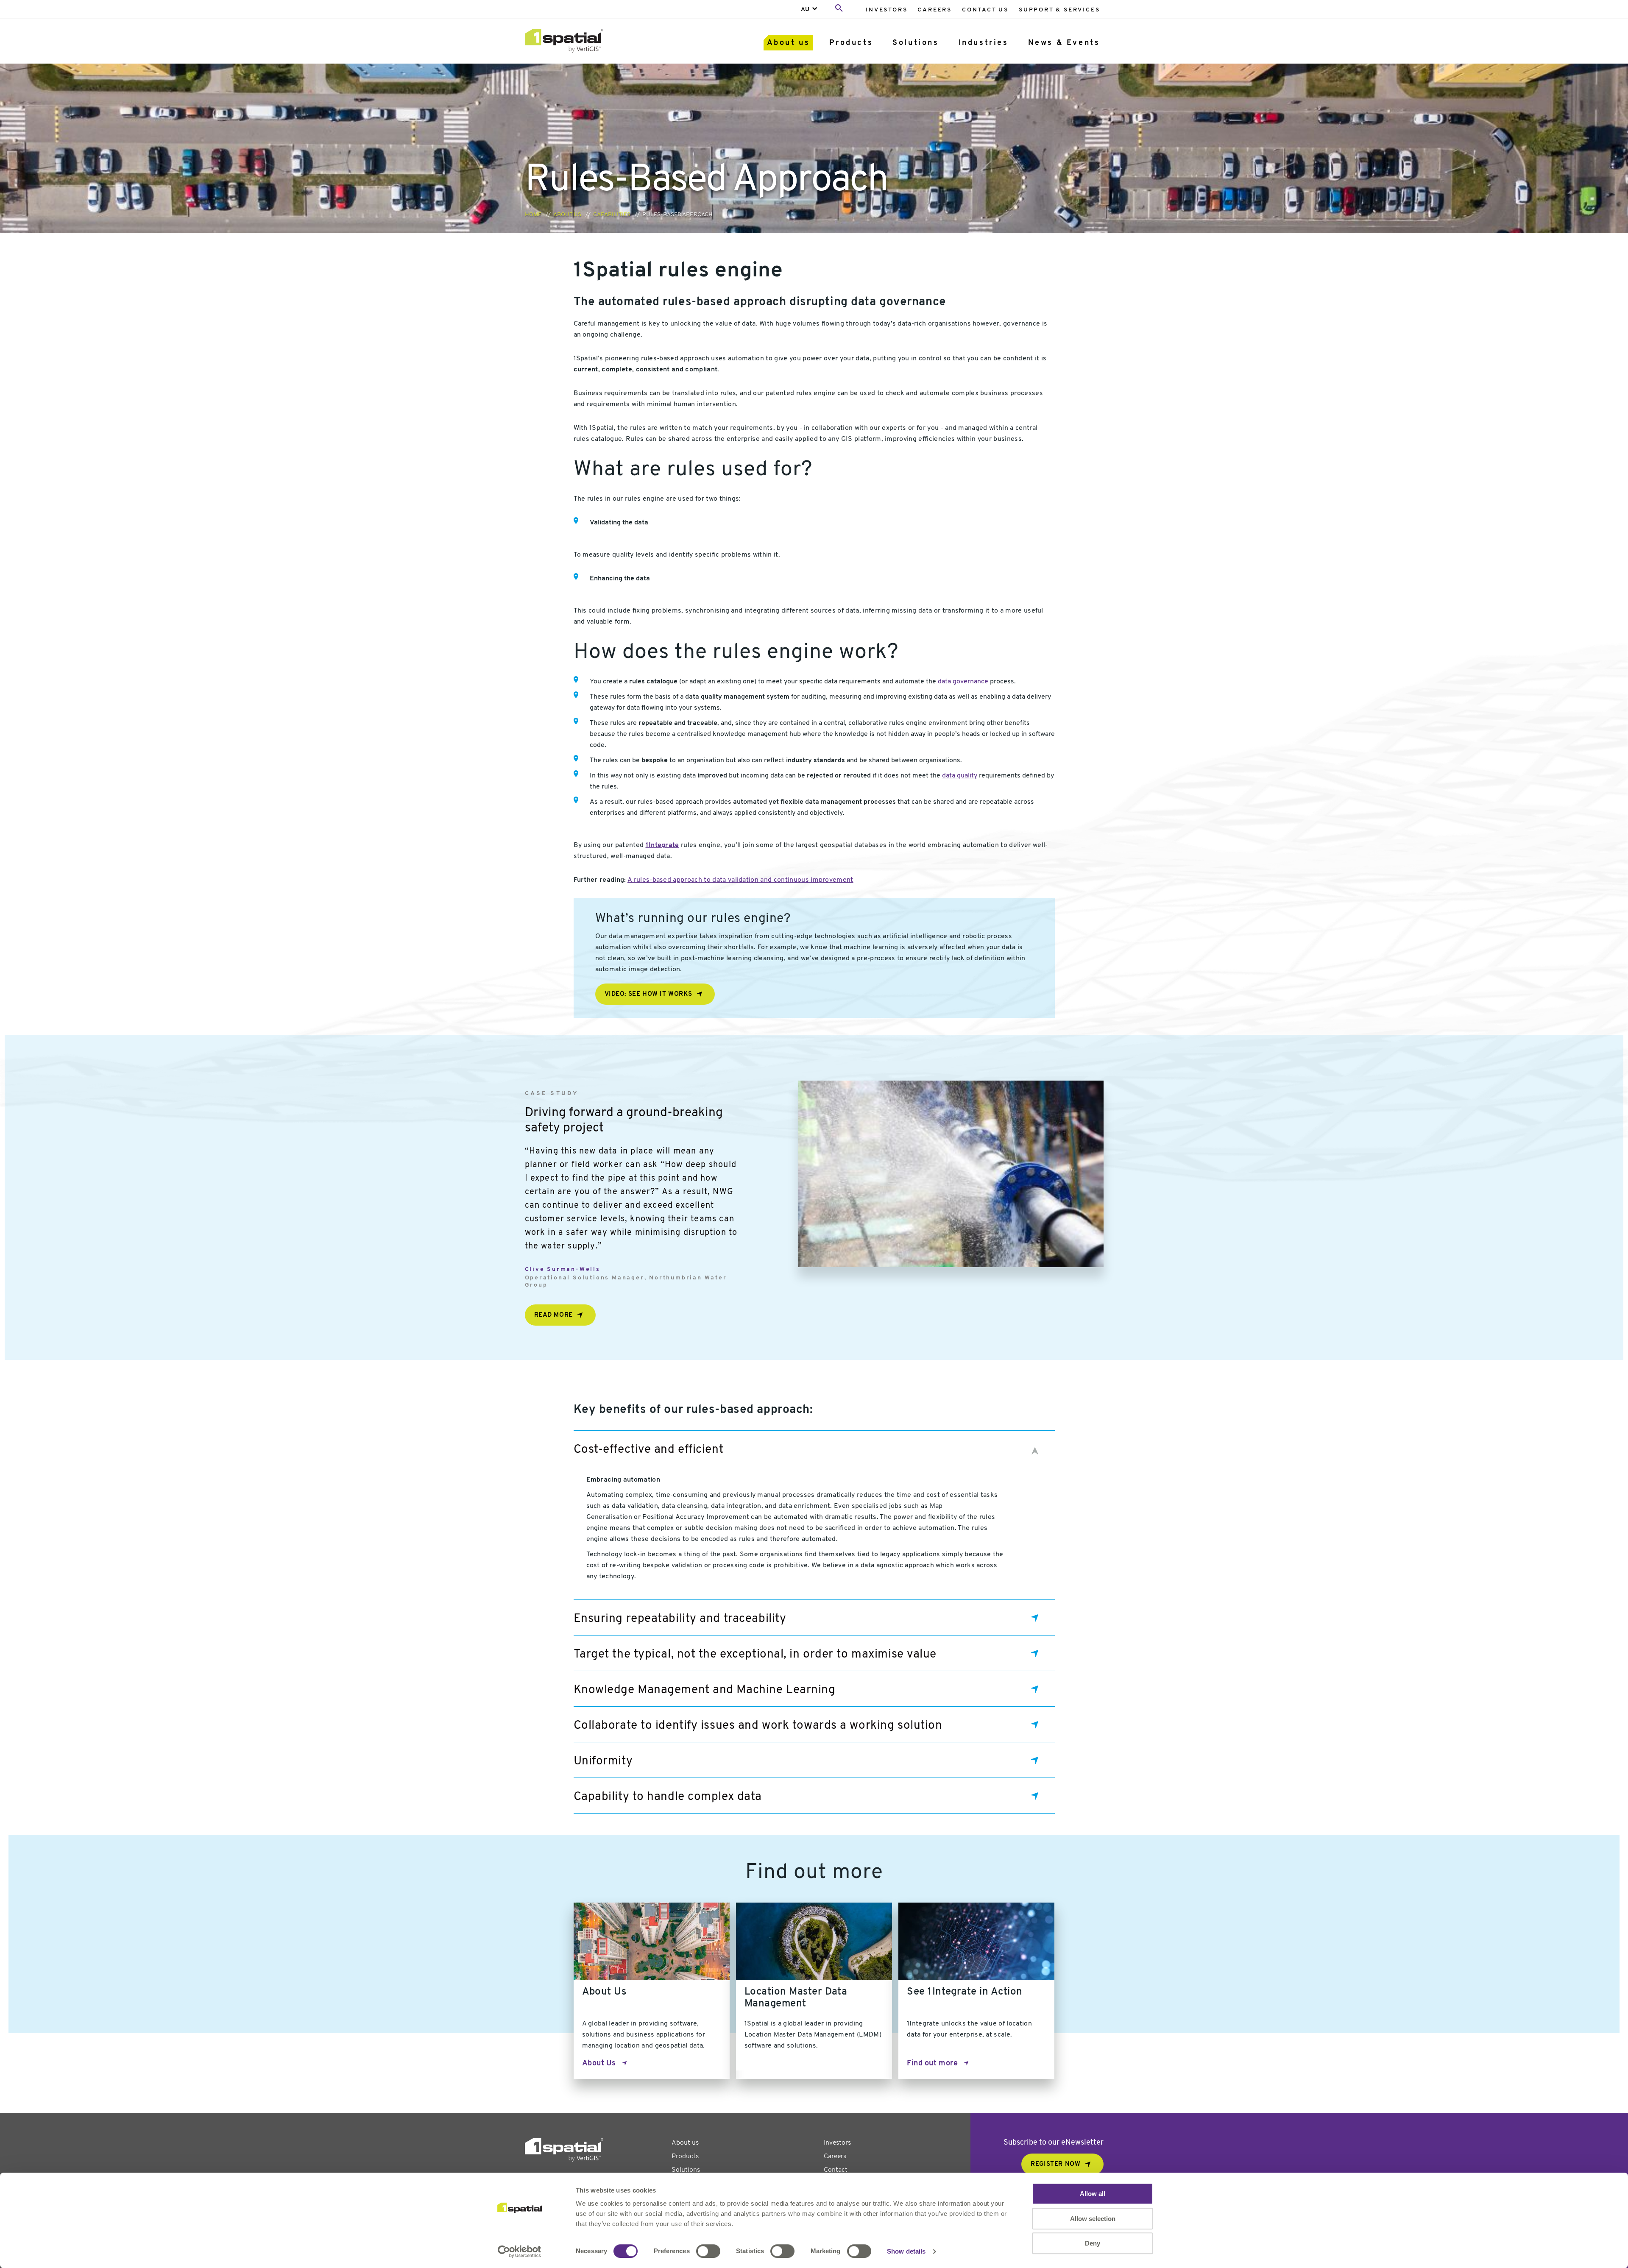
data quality (960, 776)
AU (805, 10)
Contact (836, 2170)
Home (533, 215)
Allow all (1093, 2194)
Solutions (916, 43)
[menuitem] (886, 10)
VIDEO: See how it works (648, 994)
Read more (553, 1315)
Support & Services (1059, 10)
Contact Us (985, 10)
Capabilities (612, 215)
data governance (963, 682)
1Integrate (662, 845)
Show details (906, 2251)
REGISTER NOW (1055, 2164)
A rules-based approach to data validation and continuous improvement (740, 880)
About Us (599, 2064)
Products (851, 43)
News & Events (1064, 43)
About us (789, 43)
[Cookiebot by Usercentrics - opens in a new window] (520, 2251)
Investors (886, 10)
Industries (984, 43)
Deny (1093, 2243)
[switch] (708, 2251)
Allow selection (1093, 2219)
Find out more (932, 2064)
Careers (935, 10)
